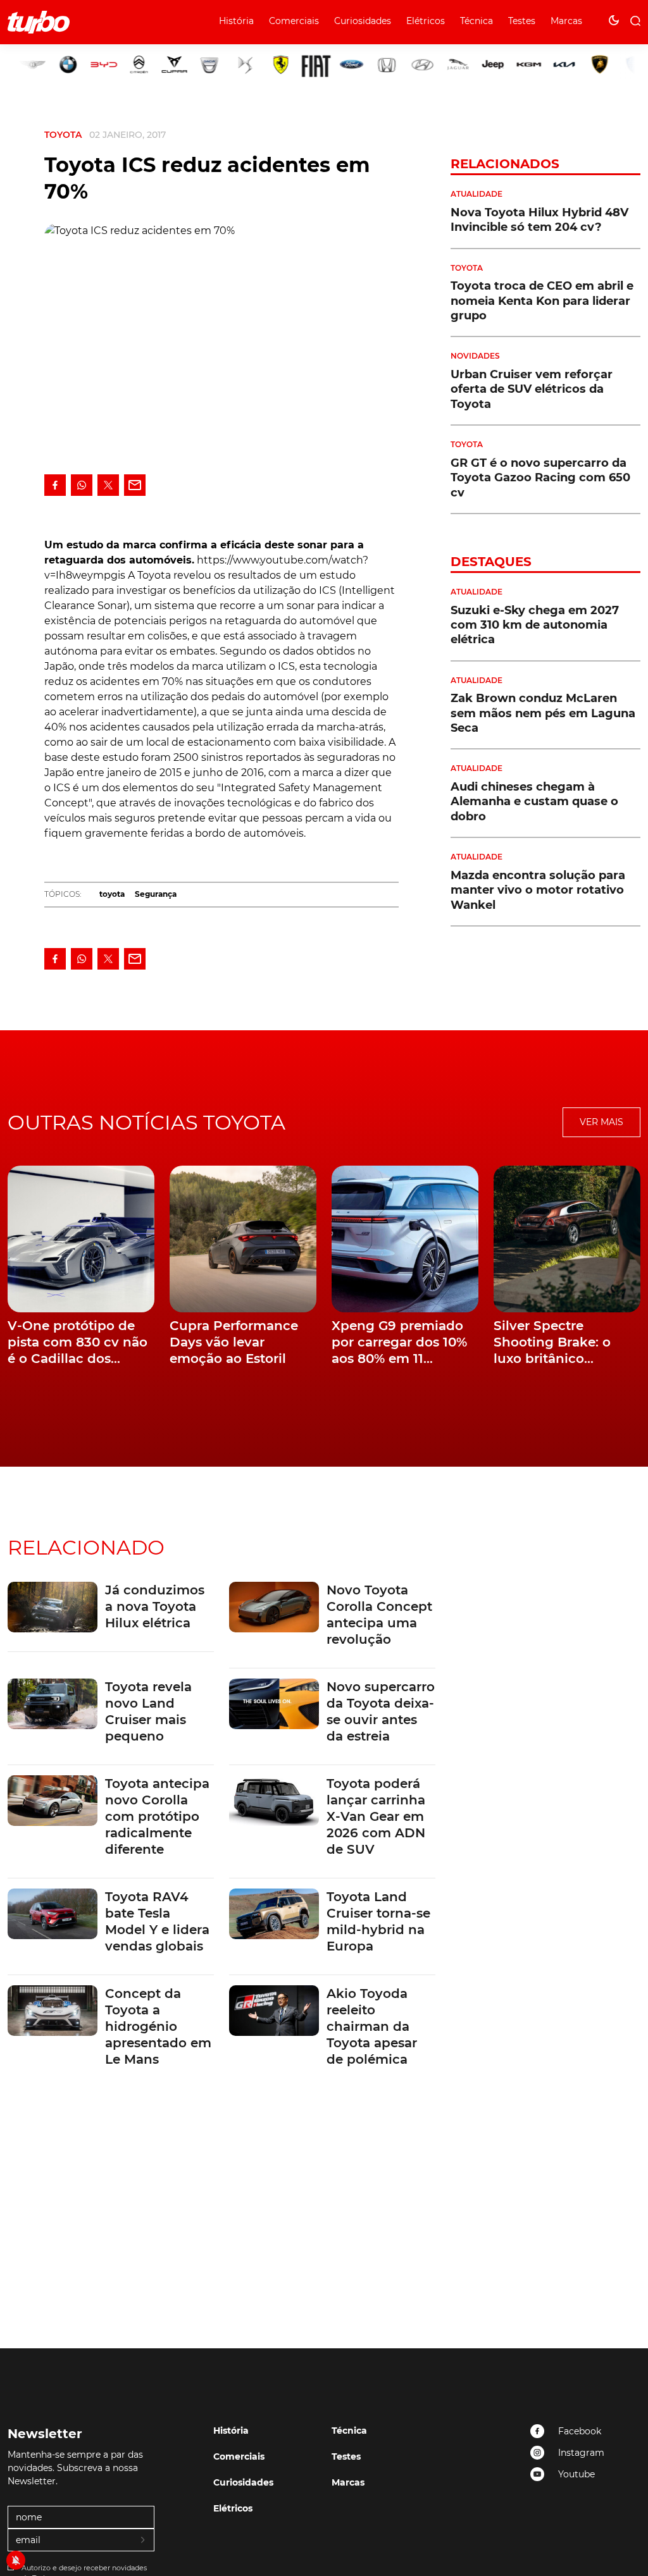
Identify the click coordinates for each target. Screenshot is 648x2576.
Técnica (477, 21)
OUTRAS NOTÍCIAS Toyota (146, 1122)
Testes (522, 21)
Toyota (63, 135)
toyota (112, 894)
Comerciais (294, 21)
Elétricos (426, 21)
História (236, 21)
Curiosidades (363, 21)
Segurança (156, 894)
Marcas (566, 21)
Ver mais (601, 1122)
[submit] (144, 2541)
